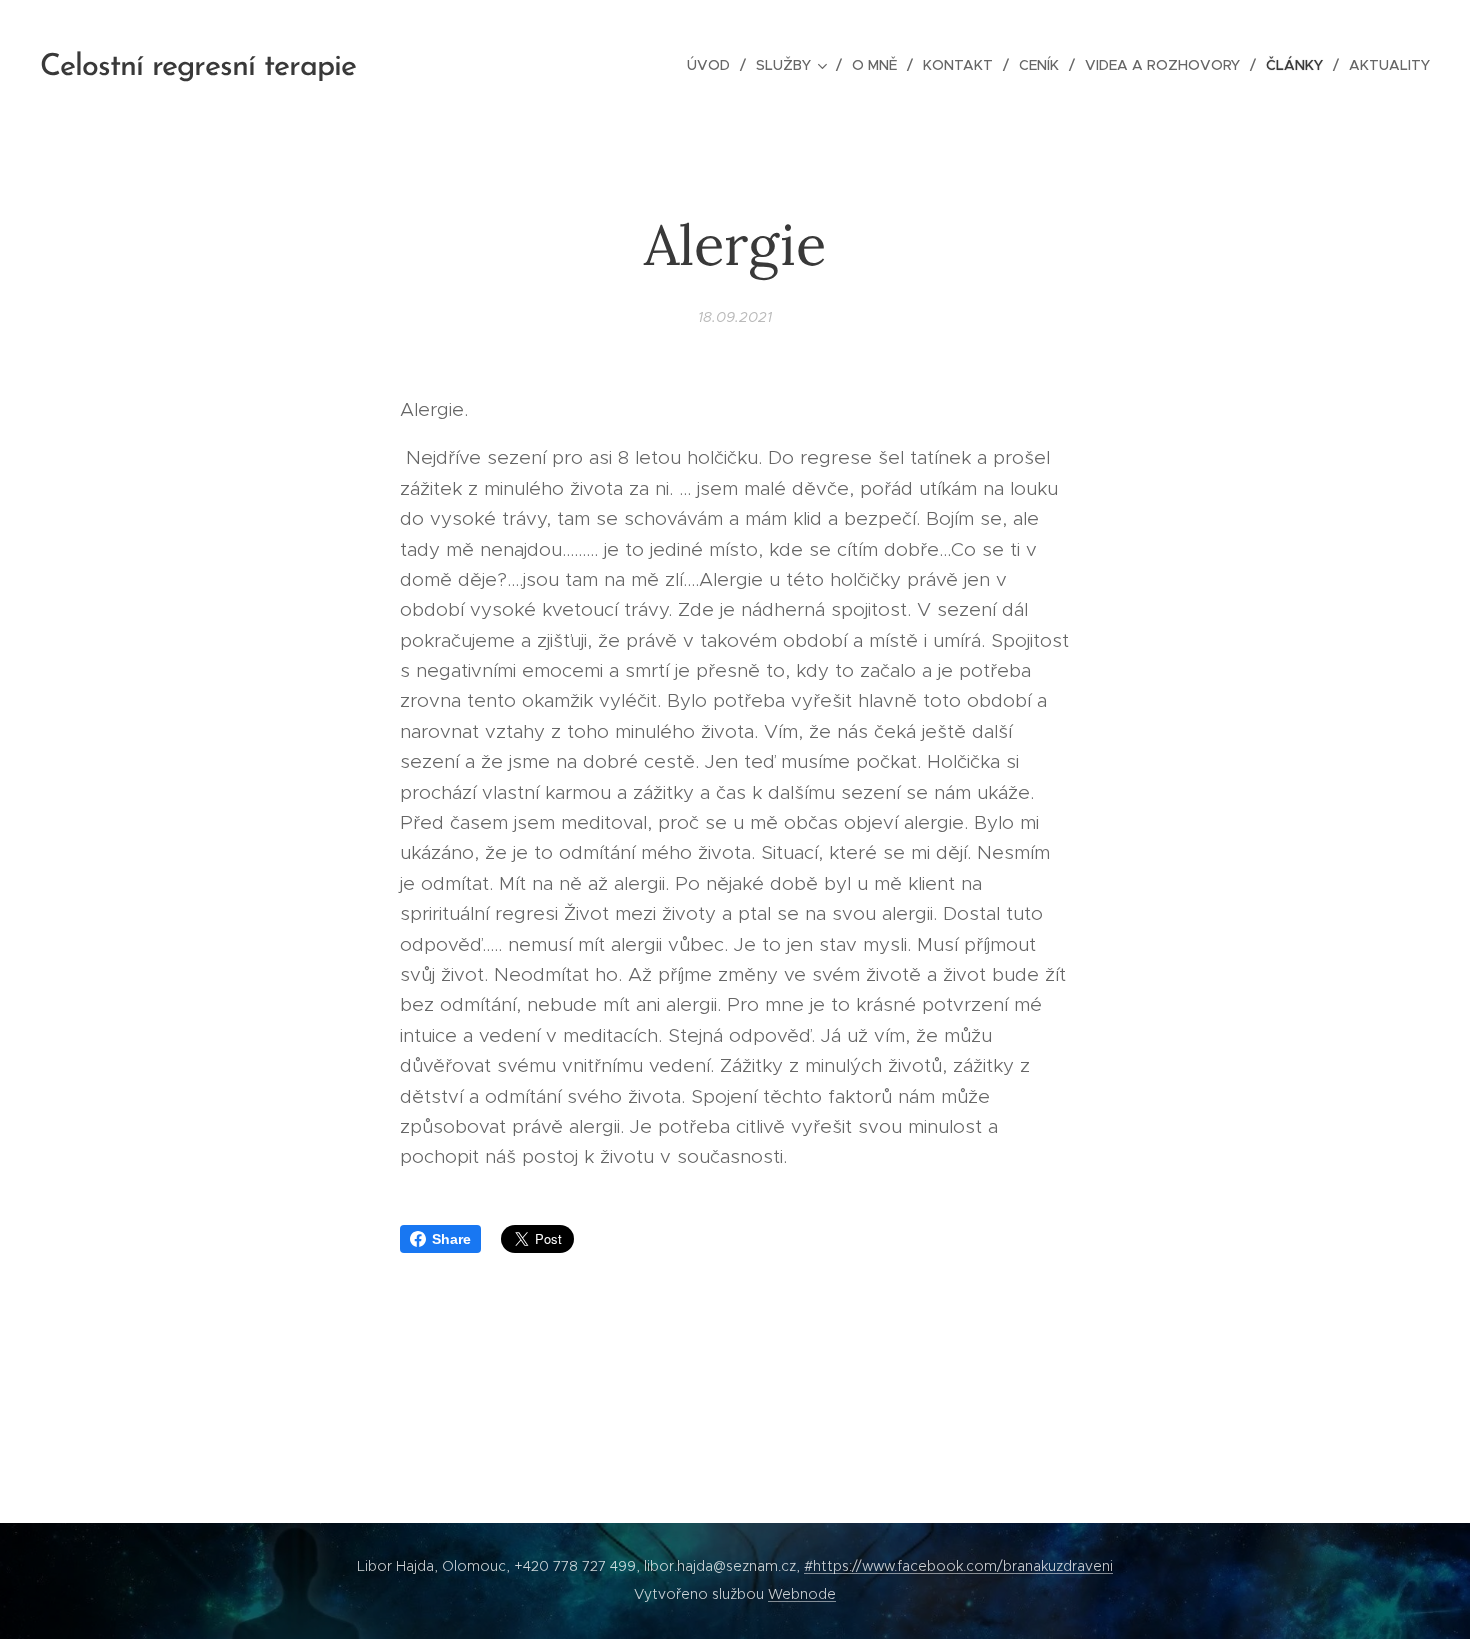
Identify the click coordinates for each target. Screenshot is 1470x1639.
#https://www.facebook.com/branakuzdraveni (958, 1566)
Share (451, 1239)
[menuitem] (714, 65)
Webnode (802, 1594)
